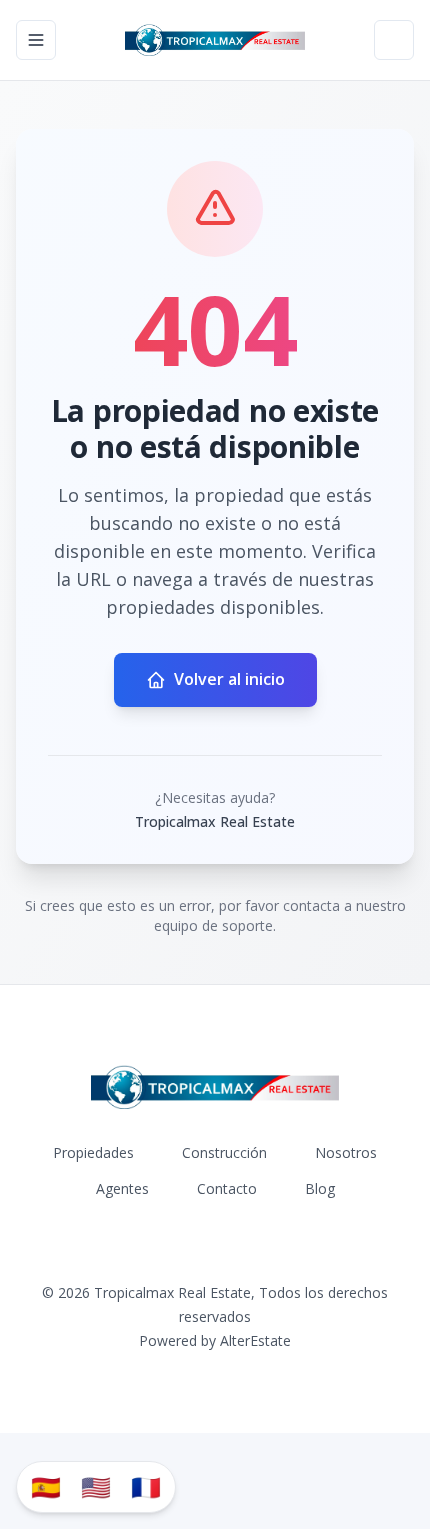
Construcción (224, 1152)
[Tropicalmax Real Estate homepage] (215, 40)
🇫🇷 (146, 1486)
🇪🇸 (46, 1486)
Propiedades (93, 1152)
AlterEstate (255, 1340)
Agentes (122, 1188)
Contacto (227, 1188)
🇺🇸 (96, 1486)
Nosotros (346, 1152)
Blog (320, 1188)
